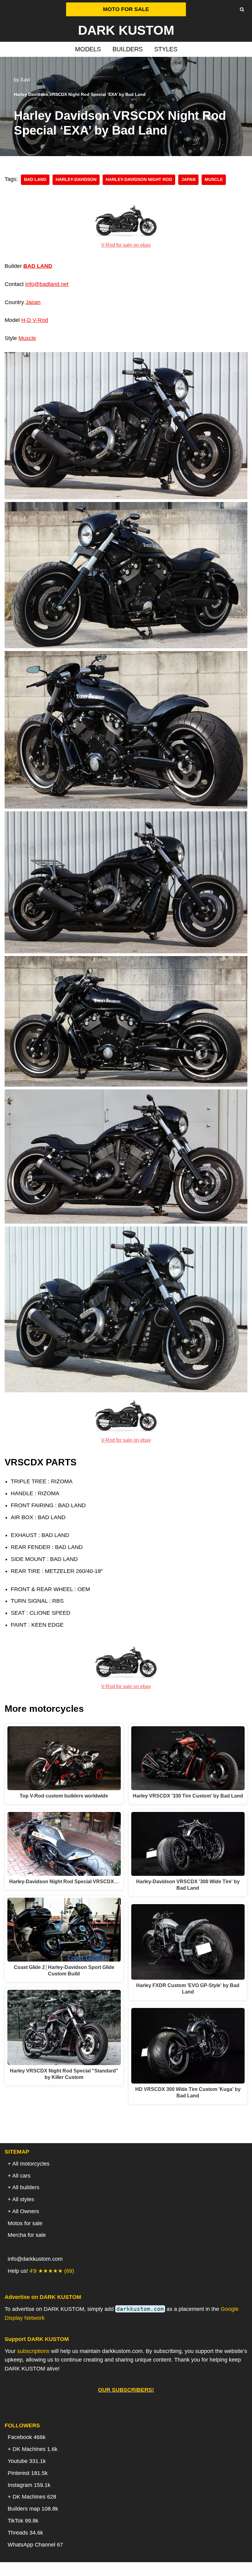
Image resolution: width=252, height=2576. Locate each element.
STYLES (166, 49)
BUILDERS (128, 49)
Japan (188, 180)
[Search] (242, 9)
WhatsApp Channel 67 (35, 2545)
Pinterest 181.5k (28, 2473)
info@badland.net (47, 284)
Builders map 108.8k (33, 2509)
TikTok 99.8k (23, 2521)
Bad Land (35, 180)
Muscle (27, 338)
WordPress (150, 2569)
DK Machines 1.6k (35, 2449)
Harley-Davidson (76, 180)
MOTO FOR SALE (126, 9)
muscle (214, 180)
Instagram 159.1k (29, 2485)
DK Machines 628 (34, 2497)
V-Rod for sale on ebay (126, 245)
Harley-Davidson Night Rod (139, 180)
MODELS (88, 49)
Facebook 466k (27, 2437)
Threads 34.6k (25, 2533)
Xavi (25, 80)
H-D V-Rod (35, 320)
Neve (95, 2569)
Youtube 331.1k (27, 2461)
